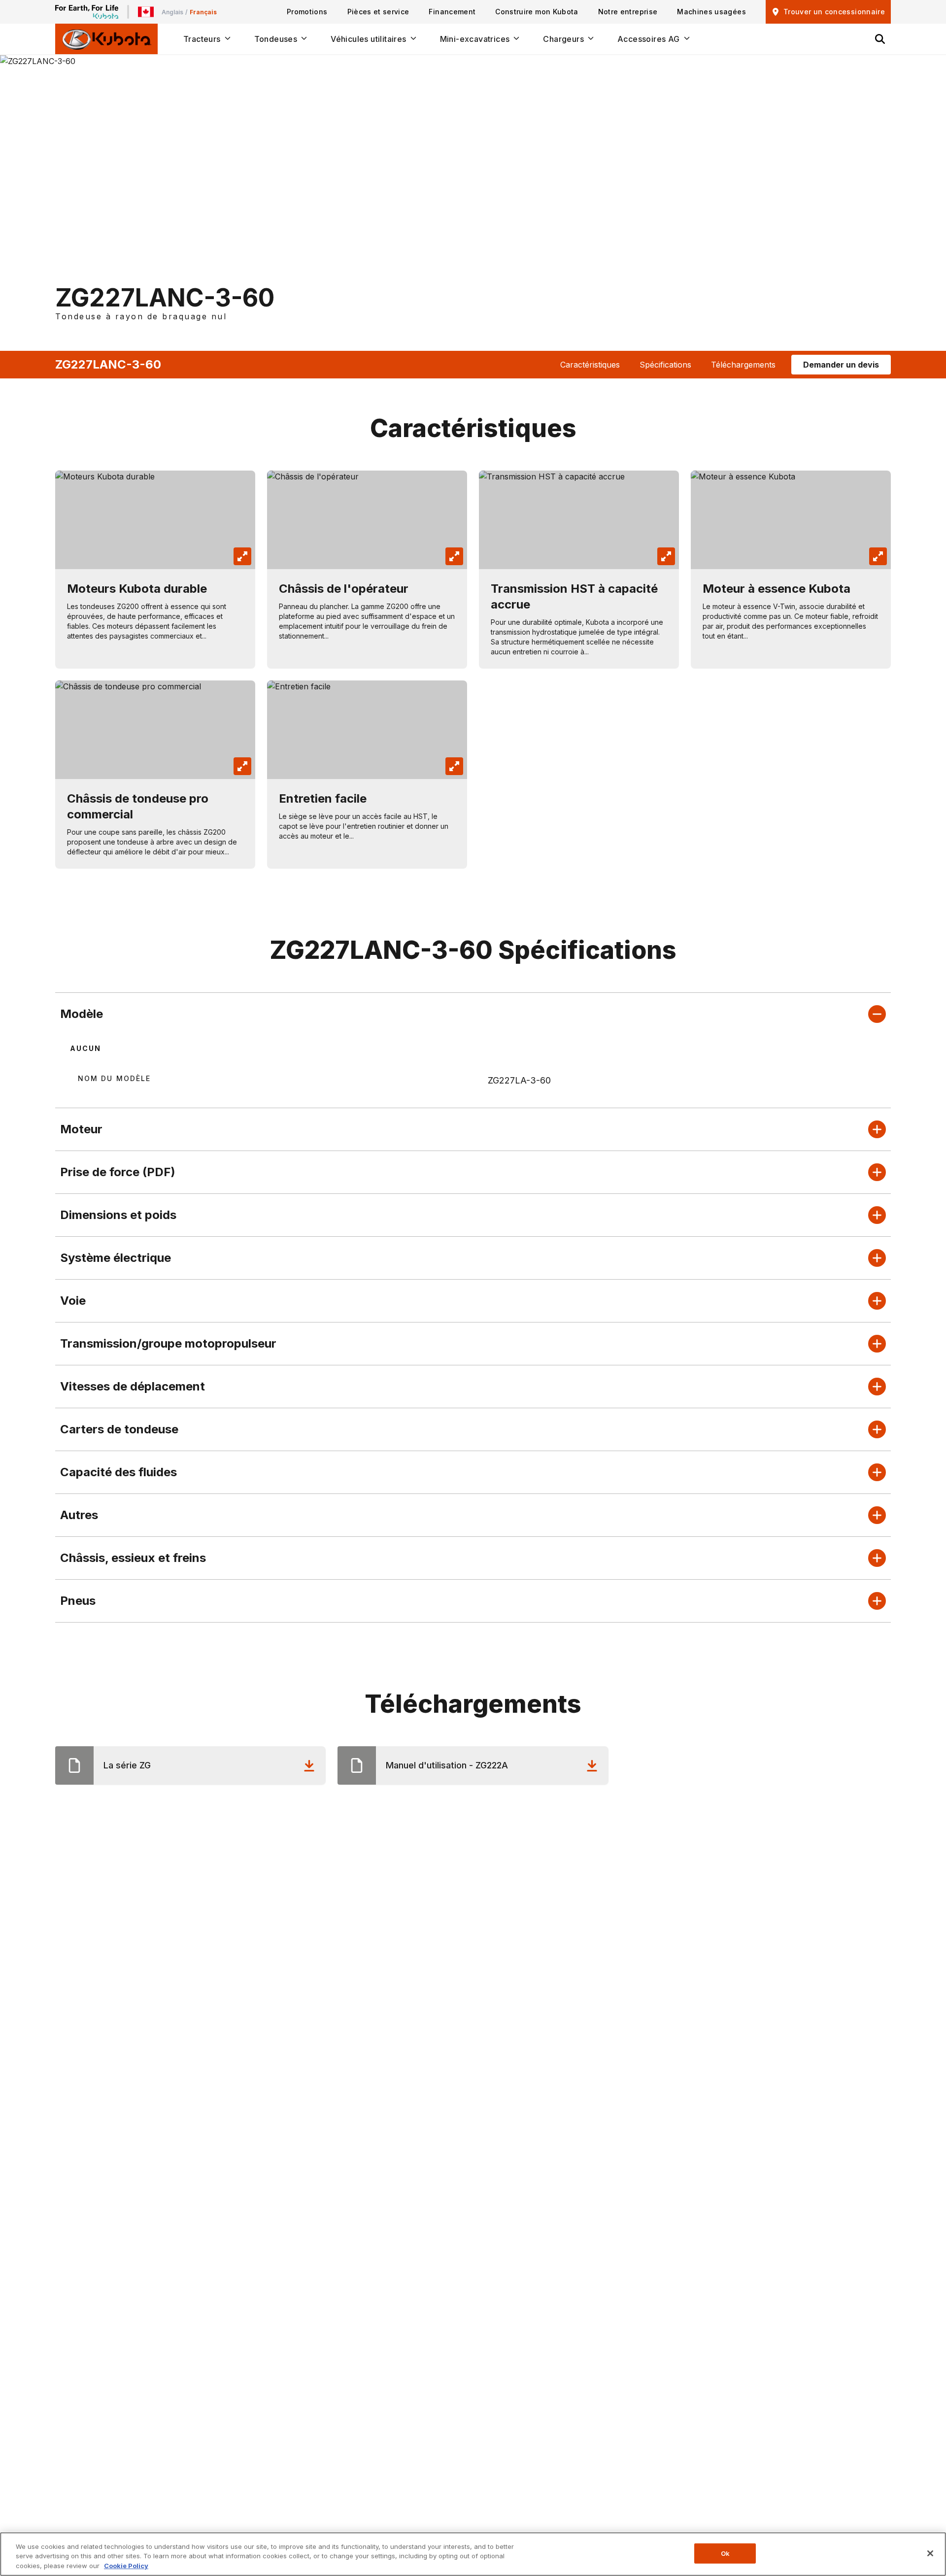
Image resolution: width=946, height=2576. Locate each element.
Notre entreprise (628, 12)
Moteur (81, 1129)
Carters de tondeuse (119, 1429)
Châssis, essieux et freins (133, 1558)
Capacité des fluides (118, 1472)
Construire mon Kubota (537, 12)
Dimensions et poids (118, 1215)
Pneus (78, 1601)
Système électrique (116, 1258)
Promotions (307, 12)
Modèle (82, 1014)
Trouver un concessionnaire (834, 12)
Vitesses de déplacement (133, 1386)
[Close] (930, 2553)
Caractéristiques (590, 365)
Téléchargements (743, 365)
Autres (79, 1515)
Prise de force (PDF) (118, 1172)
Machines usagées (711, 12)
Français (203, 12)
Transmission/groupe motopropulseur (168, 1343)
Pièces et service (378, 12)
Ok (725, 2553)
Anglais (172, 12)
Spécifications (665, 365)
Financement (452, 12)
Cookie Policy (126, 2566)
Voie (73, 1301)
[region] (473, 2554)
